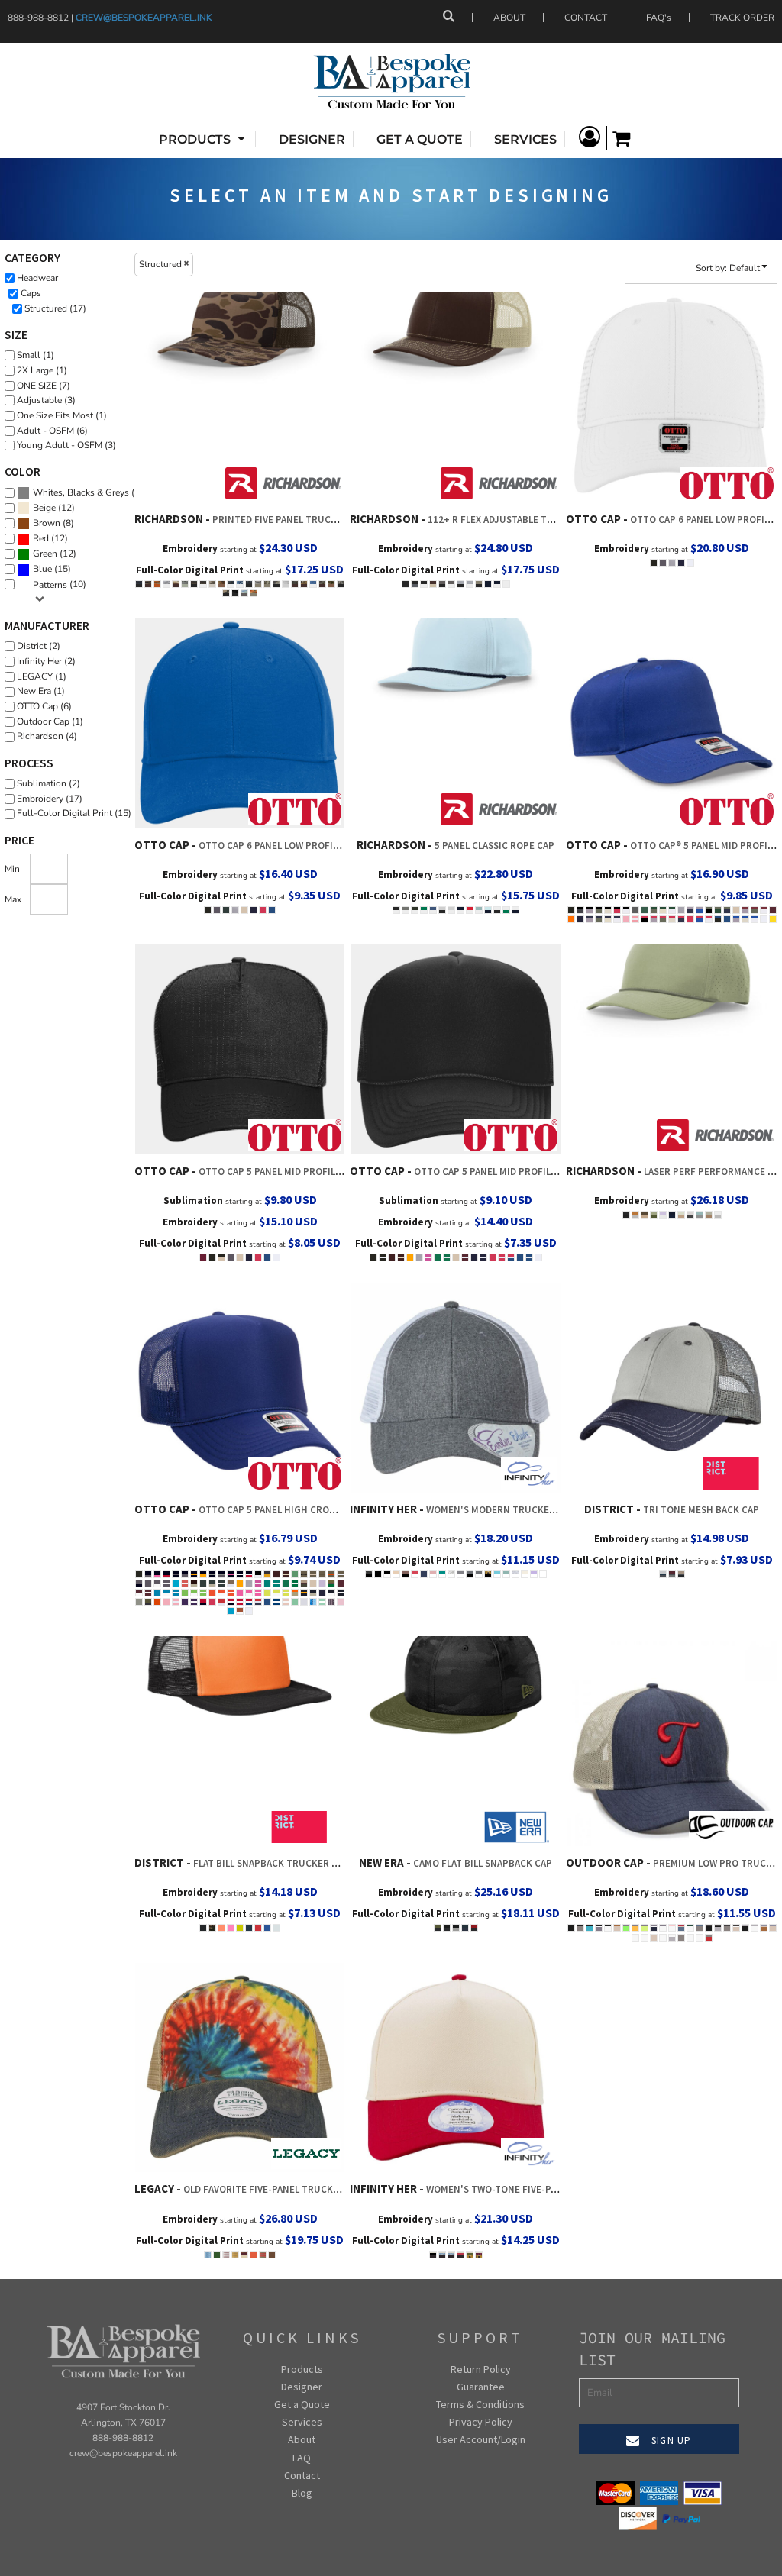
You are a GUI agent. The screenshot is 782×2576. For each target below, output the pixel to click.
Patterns (50, 585)
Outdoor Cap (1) (50, 721)
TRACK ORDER (742, 18)
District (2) (39, 646)
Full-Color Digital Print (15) (74, 813)
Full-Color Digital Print (190, 570)
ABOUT (509, 18)
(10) (60, 584)
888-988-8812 (123, 2438)
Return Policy (481, 2369)
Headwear (37, 278)
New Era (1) (41, 691)
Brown (47, 523)
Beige (44, 508)
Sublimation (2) (48, 783)
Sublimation (193, 1201)
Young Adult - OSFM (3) (66, 445)
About (302, 2439)
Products (302, 2369)
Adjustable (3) (46, 400)
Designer (302, 2387)
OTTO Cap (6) (44, 706)
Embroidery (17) (50, 799)
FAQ (302, 2458)
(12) (54, 508)
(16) (90, 493)
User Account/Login (481, 2439)
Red (41, 538)
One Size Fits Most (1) (62, 415)
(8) (53, 523)
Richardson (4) (47, 736)
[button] (204, 139)
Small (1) (36, 355)
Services (302, 2422)
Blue (42, 569)
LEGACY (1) (42, 676)
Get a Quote (302, 2404)
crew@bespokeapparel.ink (144, 18)
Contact (302, 2475)
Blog (302, 2493)
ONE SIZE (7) (44, 386)
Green (45, 554)
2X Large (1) (42, 370)
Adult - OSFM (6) (52, 431)
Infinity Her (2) (46, 661)
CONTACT (586, 18)
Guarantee (481, 2387)
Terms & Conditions (480, 2404)
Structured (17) (55, 308)
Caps (31, 293)
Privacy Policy (481, 2422)
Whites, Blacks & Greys (81, 492)
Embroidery (190, 549)
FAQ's (659, 18)
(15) (52, 569)
